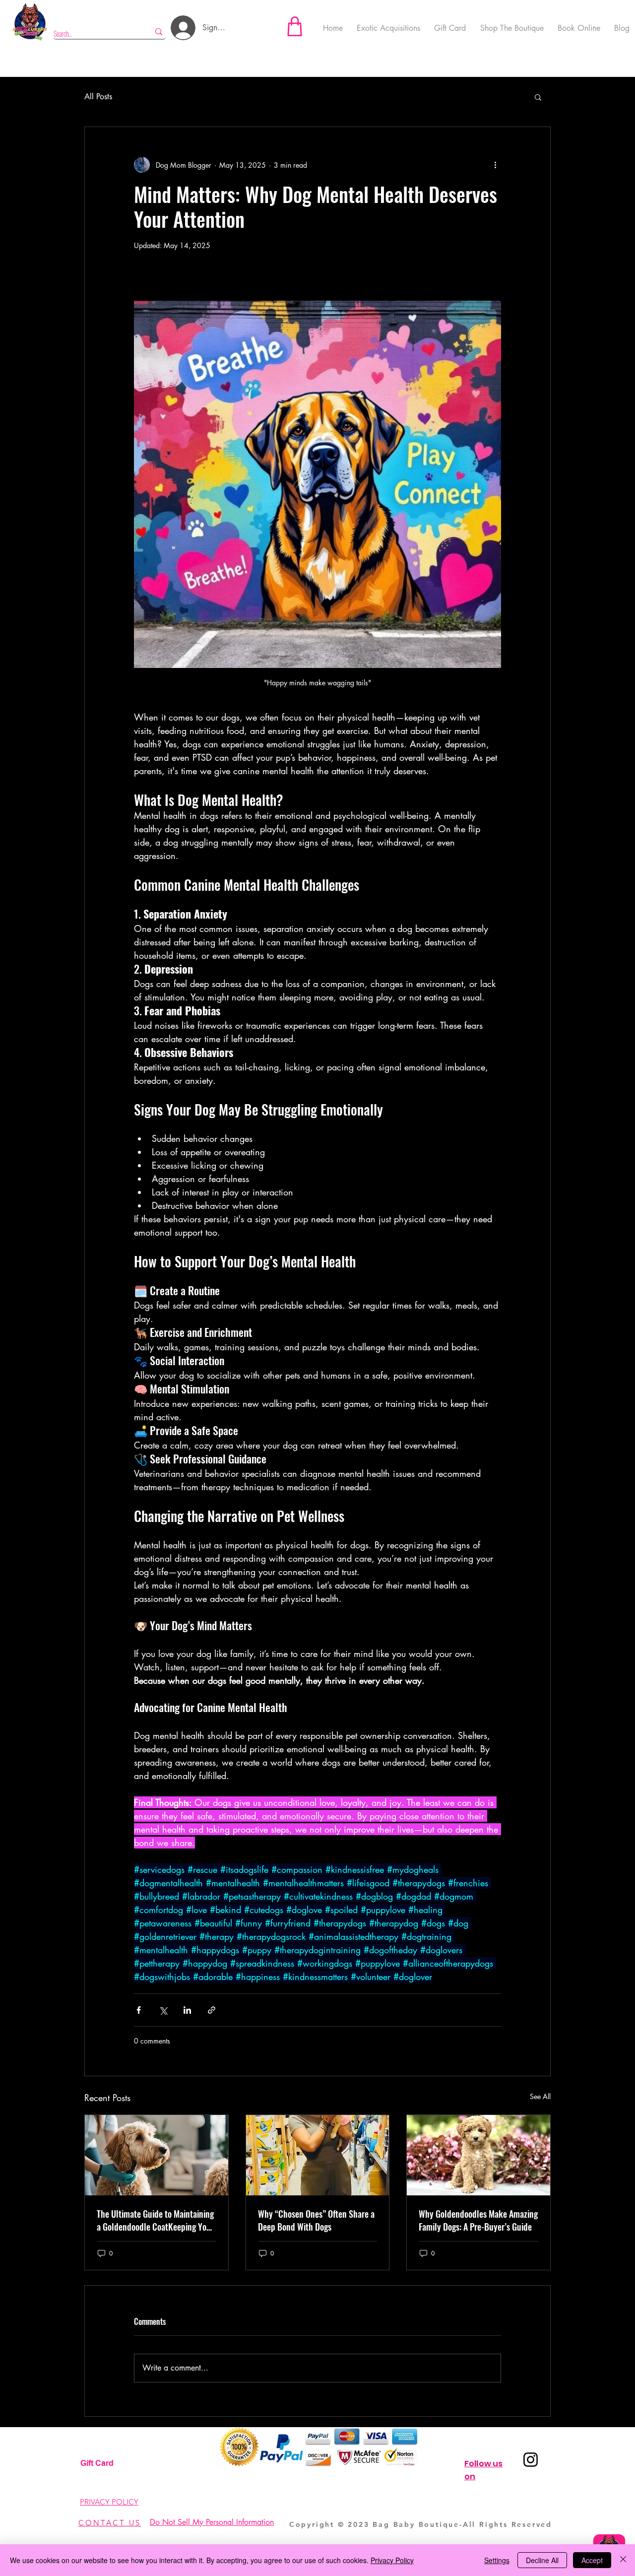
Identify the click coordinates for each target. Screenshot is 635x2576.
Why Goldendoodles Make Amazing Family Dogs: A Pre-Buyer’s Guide (478, 2220)
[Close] (623, 2560)
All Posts (98, 97)
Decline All (542, 2560)
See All (540, 2096)
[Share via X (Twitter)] (163, 2010)
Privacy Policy (392, 2560)
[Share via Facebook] (139, 2010)
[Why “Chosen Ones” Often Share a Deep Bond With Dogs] (318, 2155)
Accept (592, 2560)
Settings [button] (497, 2560)
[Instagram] (531, 2460)
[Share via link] (212, 2010)
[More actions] (495, 165)
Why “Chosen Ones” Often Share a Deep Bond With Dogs (316, 2220)
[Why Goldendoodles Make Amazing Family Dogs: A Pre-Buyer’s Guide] (478, 2155)
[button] (538, 97)
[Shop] (295, 26)
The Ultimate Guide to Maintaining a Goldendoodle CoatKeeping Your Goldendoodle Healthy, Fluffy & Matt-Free (155, 2220)
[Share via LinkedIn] (187, 2010)
